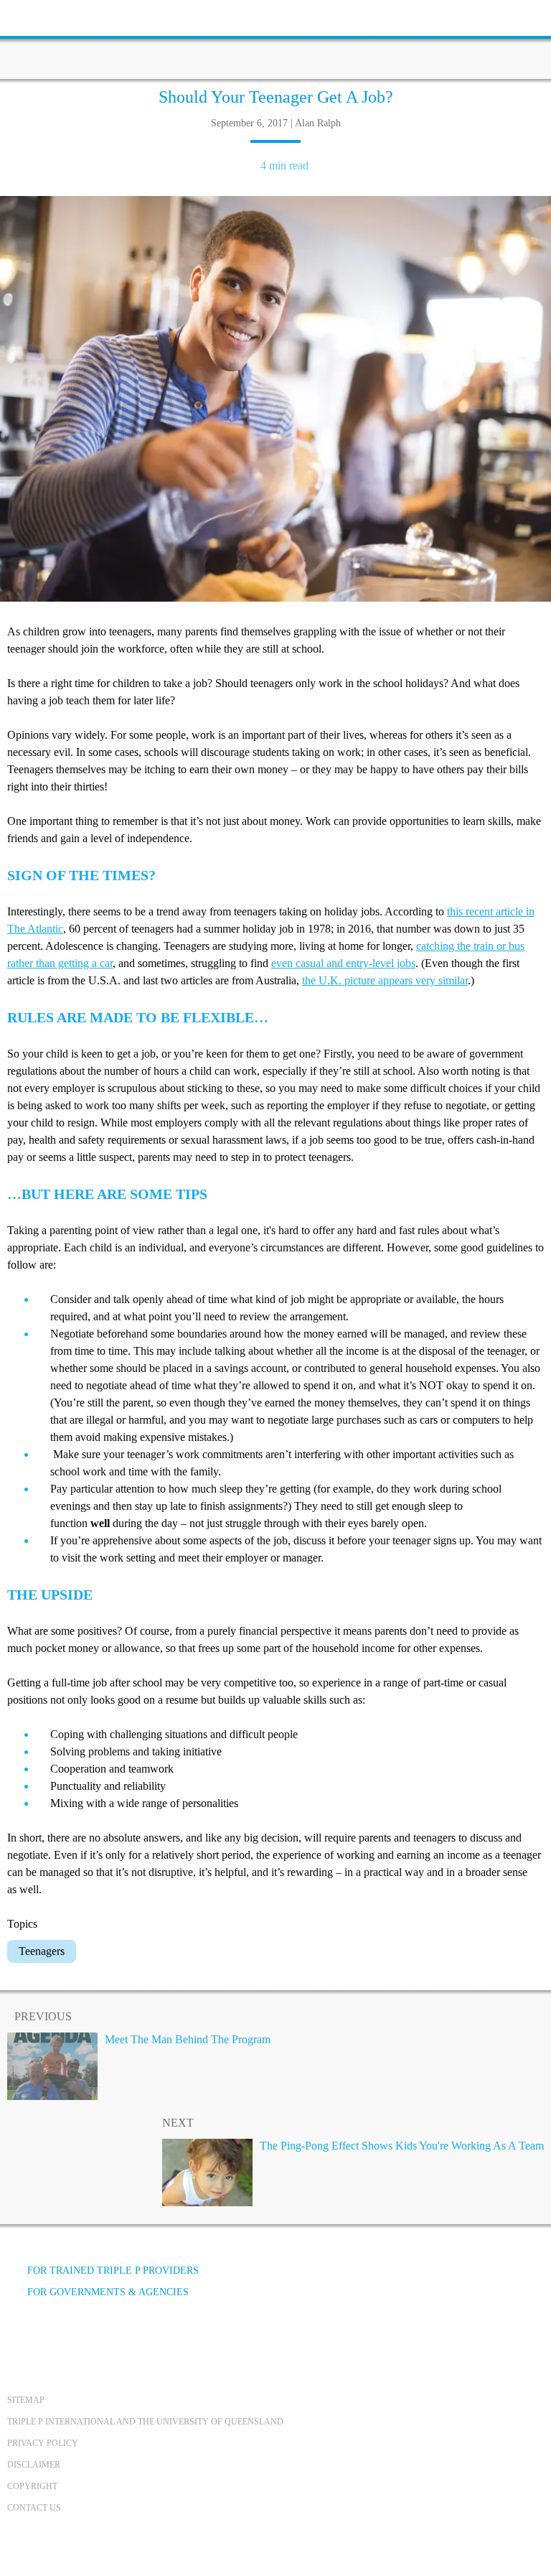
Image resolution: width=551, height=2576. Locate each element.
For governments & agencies (108, 2292)
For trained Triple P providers (113, 2271)
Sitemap (26, 2400)
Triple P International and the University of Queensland (145, 2422)
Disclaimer (34, 2465)
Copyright (32, 2486)
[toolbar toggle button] (36, 16)
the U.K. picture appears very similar (385, 980)
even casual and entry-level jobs (343, 963)
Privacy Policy (43, 2443)
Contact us (34, 2508)
